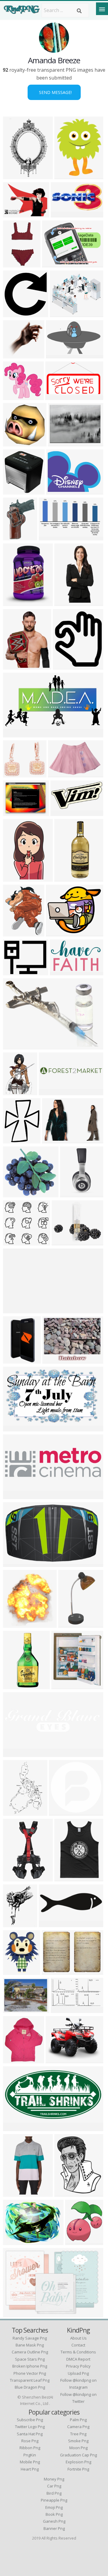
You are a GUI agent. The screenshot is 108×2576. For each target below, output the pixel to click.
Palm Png (78, 2420)
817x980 (14, 1140)
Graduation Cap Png (78, 2455)
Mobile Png (30, 2462)
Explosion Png (78, 2462)
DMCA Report (78, 2359)
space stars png (30, 2359)
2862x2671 (17, 396)
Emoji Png (54, 2507)
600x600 (64, 666)
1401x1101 (17, 972)
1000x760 (58, 2060)
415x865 (14, 1685)
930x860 (14, 933)
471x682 (14, 1360)
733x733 (76, 2241)
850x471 (62, 2009)
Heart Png (30, 2469)
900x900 (59, 443)
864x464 (62, 214)
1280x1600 (17, 2193)
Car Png (54, 2486)
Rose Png (30, 2441)
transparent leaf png (30, 2380)
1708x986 (15, 1428)
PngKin (30, 2455)
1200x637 (63, 812)
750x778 (66, 2193)
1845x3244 (17, 1878)
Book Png (54, 2514)
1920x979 (54, 1140)
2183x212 (15, 1310)
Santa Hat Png (30, 2434)
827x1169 (15, 1091)
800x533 (14, 2009)
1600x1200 (17, 214)
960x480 (50, 1923)
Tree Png (78, 2434)
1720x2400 (17, 1923)
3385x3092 (17, 1194)
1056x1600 (17, 175)
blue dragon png (30, 2387)
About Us (78, 2338)
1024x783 (59, 491)
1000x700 (72, 1194)
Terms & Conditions (78, 2352)
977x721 (14, 2241)
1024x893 (58, 933)
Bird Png (54, 2493)
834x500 (14, 2127)
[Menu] (102, 9)
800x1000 (15, 2060)
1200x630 (58, 396)
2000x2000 (17, 537)
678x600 (14, 602)
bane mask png (30, 2345)
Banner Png (54, 2528)
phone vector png (30, 2373)
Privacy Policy (78, 2366)
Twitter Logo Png (30, 2427)
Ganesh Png (54, 2521)
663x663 (60, 1812)
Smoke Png (78, 2441)
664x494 (53, 264)
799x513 (59, 774)
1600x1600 (68, 175)
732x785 (14, 1624)
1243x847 (15, 2313)
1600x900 (15, 1046)
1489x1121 (56, 1360)
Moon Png (78, 2448)
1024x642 (51, 537)
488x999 (66, 602)
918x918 (14, 1563)
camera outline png (30, 2352)
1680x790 (15, 1495)
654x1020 (15, 1812)
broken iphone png (30, 2366)
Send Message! (54, 92)
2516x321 (51, 1091)
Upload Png (78, 2373)
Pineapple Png (54, 2500)
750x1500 (67, 878)
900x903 (14, 774)
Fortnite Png (78, 2469)
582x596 (14, 313)
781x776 (14, 443)
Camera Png (78, 2427)
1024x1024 (17, 264)
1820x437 (15, 1753)
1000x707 (15, 666)
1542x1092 (55, 1971)
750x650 (14, 1971)
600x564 (14, 1242)
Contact (78, 2345)
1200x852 (58, 355)
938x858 (14, 355)
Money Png (54, 2479)
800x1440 (71, 1624)
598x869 (66, 1878)
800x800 (14, 491)
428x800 (14, 878)
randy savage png (30, 2338)
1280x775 (62, 972)
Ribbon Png (30, 2448)
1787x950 (15, 734)
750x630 (61, 313)
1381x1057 (17, 812)
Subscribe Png (30, 2420)
